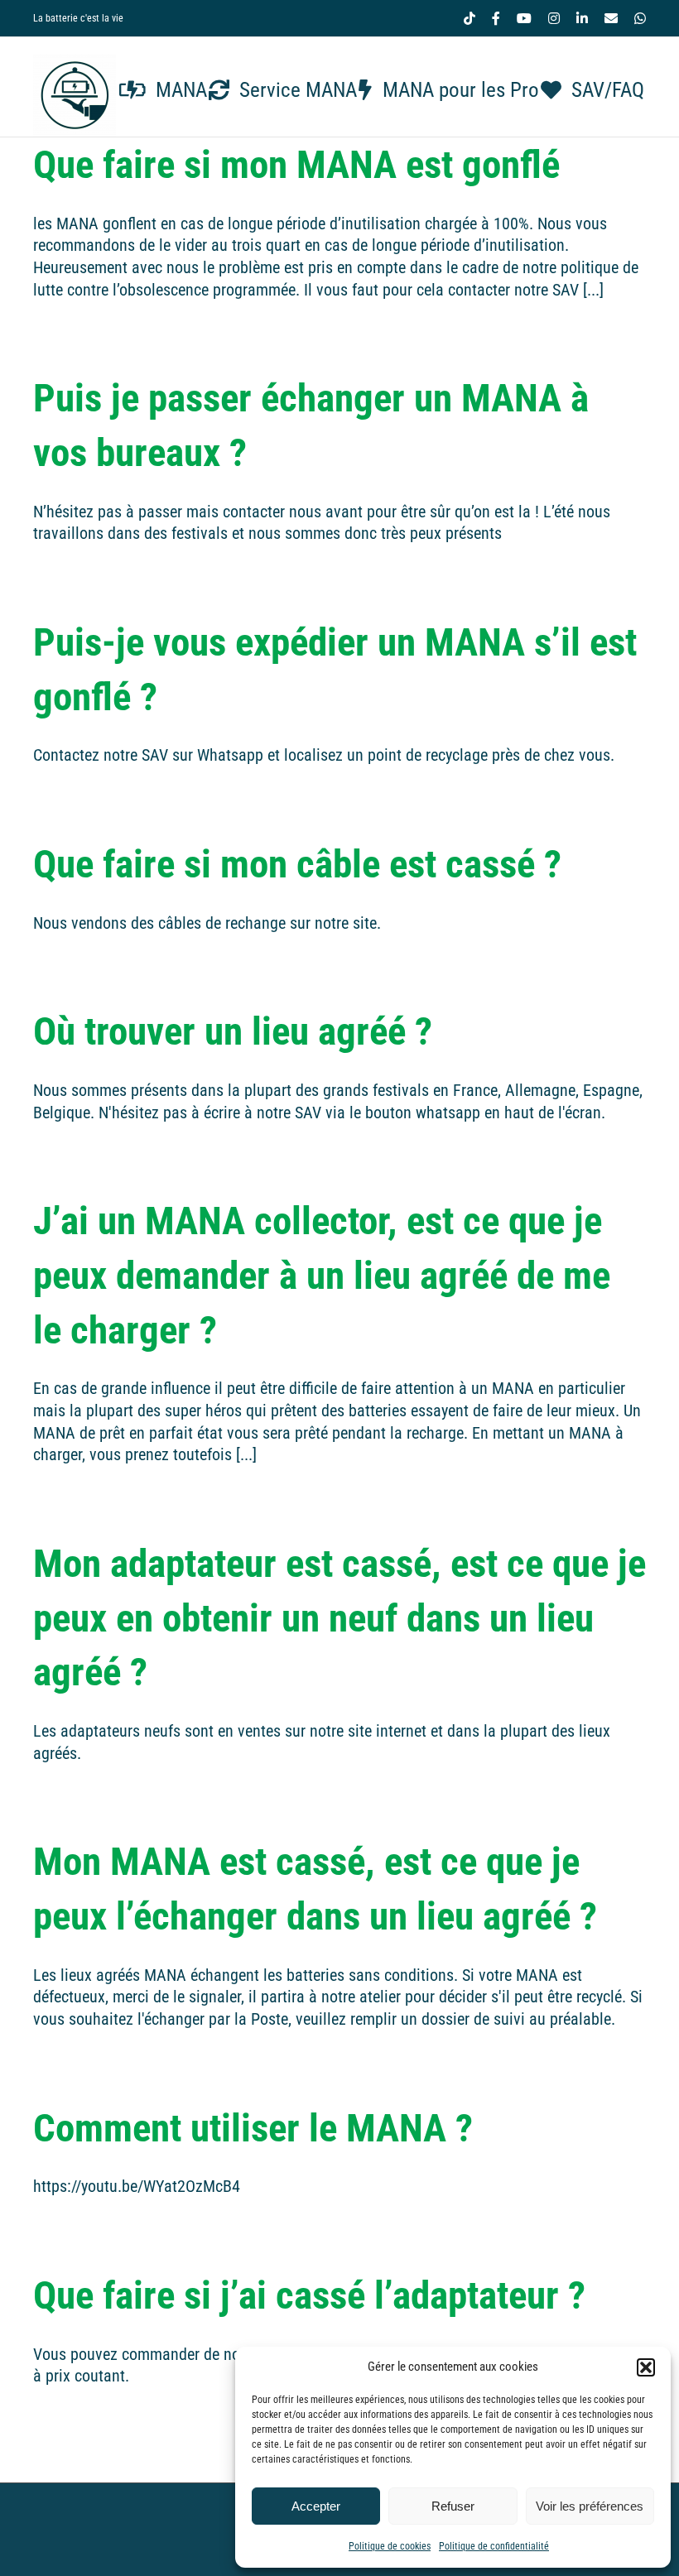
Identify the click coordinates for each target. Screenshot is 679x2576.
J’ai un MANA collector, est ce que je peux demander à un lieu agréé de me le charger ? (322, 1275)
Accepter (316, 2506)
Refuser (453, 2506)
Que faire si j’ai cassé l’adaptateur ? (309, 2295)
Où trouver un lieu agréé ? (233, 1031)
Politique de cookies (390, 2546)
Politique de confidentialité (494, 2546)
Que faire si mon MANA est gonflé (296, 164)
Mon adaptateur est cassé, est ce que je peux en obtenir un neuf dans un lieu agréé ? (339, 1618)
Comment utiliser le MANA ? (253, 2128)
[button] (646, 2367)
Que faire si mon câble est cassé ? (297, 864)
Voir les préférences (590, 2506)
